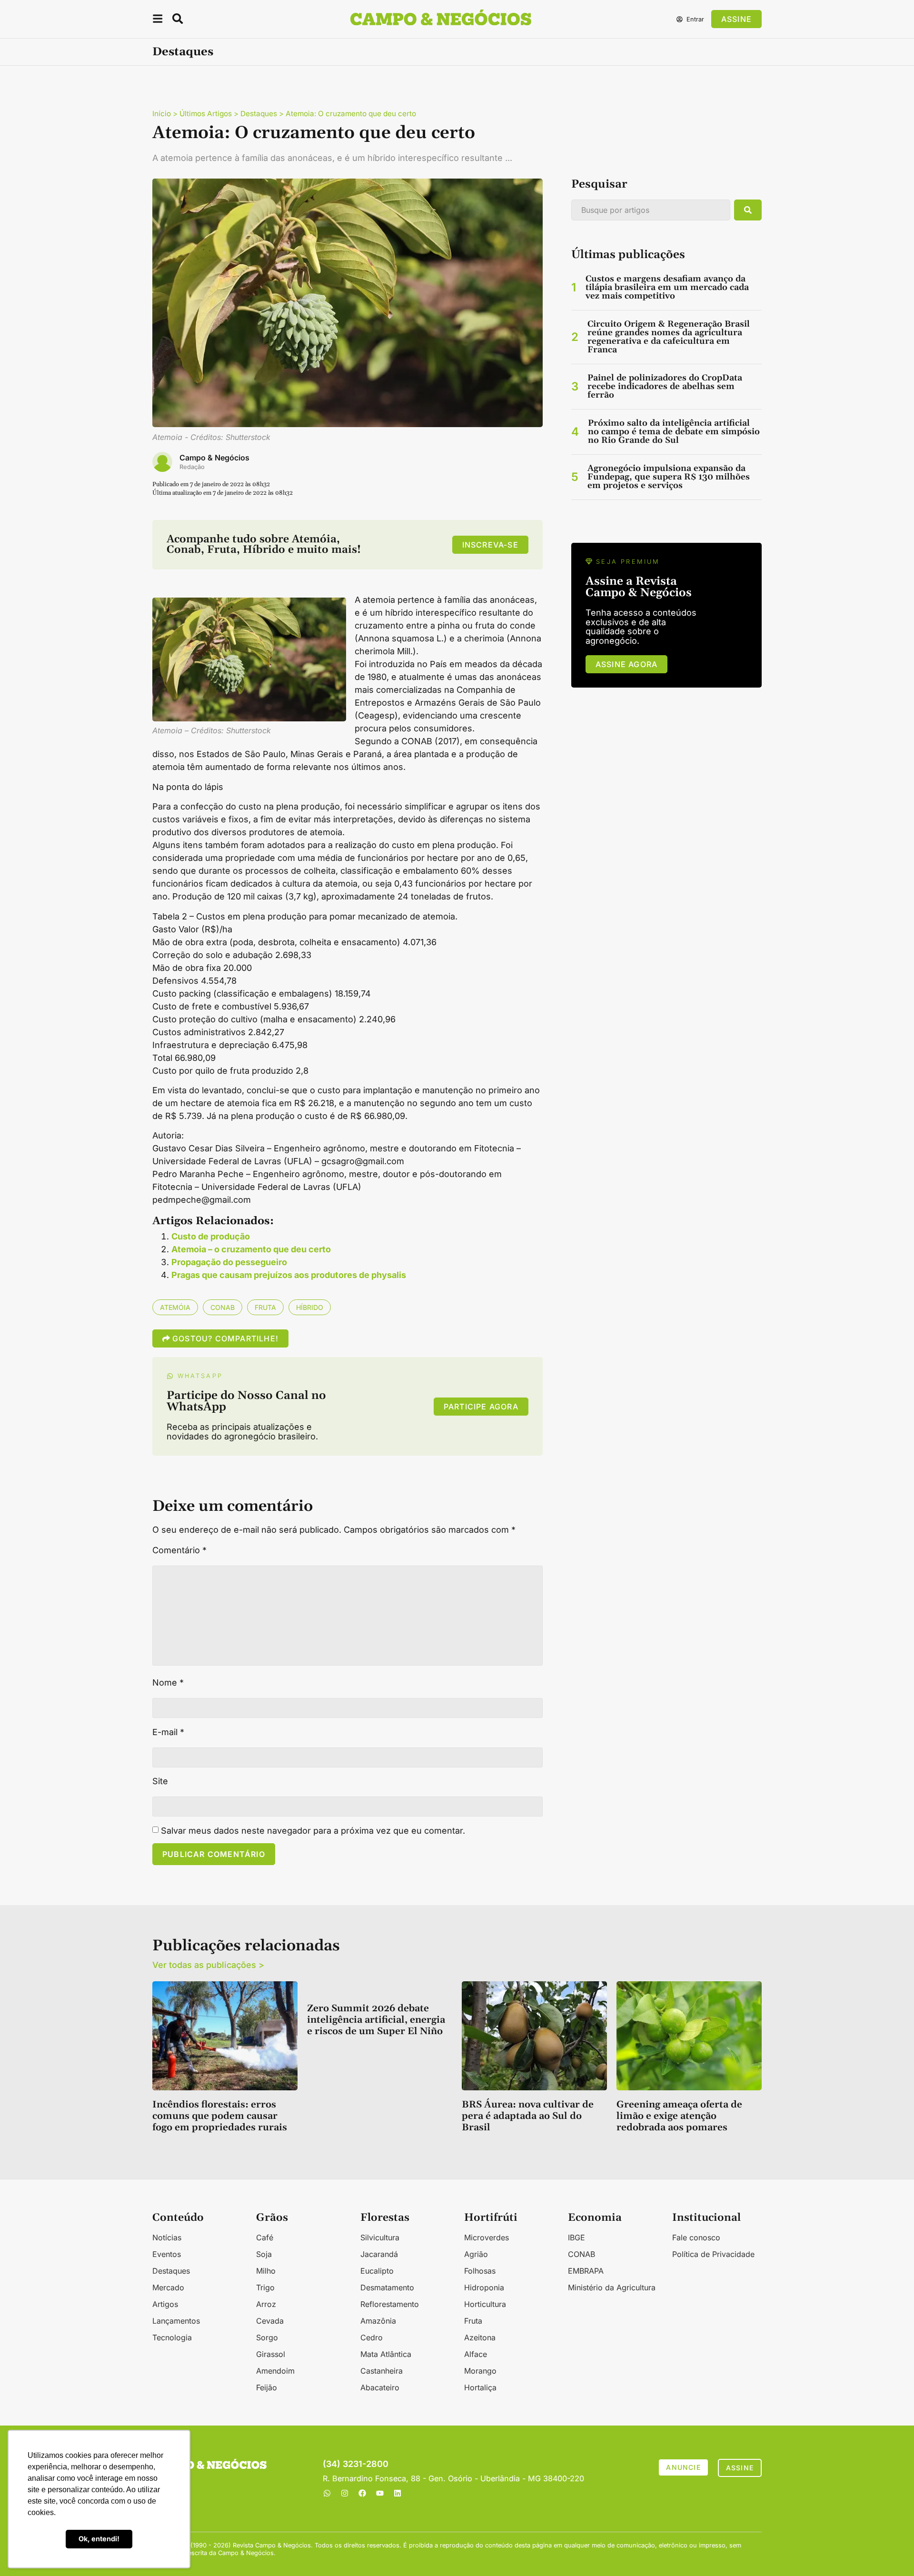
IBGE (576, 2237)
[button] (158, 20)
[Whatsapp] (327, 2493)
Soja (264, 2254)
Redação (192, 467)
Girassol (271, 2354)
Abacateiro (380, 2387)
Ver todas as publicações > (208, 1965)
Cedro (372, 2337)
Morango (480, 2371)
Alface (476, 2354)
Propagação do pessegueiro (229, 1262)
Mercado (168, 2287)
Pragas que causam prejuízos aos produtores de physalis (289, 1275)
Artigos (165, 2304)
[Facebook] (362, 2493)
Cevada (270, 2321)
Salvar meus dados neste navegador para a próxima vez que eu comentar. (313, 1831)
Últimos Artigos (206, 114)
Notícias (167, 2237)
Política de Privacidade (713, 2254)
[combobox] (651, 210)
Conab (223, 1307)
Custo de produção (211, 1236)
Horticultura (485, 2304)
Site (160, 1781)
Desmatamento (387, 2287)
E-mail (168, 1732)
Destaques (183, 52)
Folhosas (480, 2271)
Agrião (476, 2254)
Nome (168, 1683)
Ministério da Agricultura (612, 2287)
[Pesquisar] (748, 210)
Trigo (265, 2287)
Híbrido (310, 1307)
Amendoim (275, 2371)
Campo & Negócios (214, 458)
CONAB (581, 2254)
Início (162, 114)
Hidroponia (484, 2287)
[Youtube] (380, 2493)
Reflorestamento (390, 2304)
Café (265, 2237)
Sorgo (267, 2337)
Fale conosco (696, 2237)
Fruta (265, 1307)
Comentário (179, 1550)
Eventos (167, 2254)
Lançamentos (176, 2321)
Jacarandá (379, 2254)
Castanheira (382, 2371)
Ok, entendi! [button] (99, 2539)
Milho (266, 2271)
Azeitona (480, 2337)
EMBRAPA (586, 2271)
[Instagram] (345, 2493)
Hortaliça (480, 2387)
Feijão (267, 2387)
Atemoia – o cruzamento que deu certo (251, 1249)
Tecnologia (172, 2337)
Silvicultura (380, 2237)
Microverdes (487, 2237)
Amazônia (378, 2321)
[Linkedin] (397, 2493)
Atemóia (175, 1307)
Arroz (266, 2304)
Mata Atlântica (386, 2354)
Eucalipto (377, 2271)
